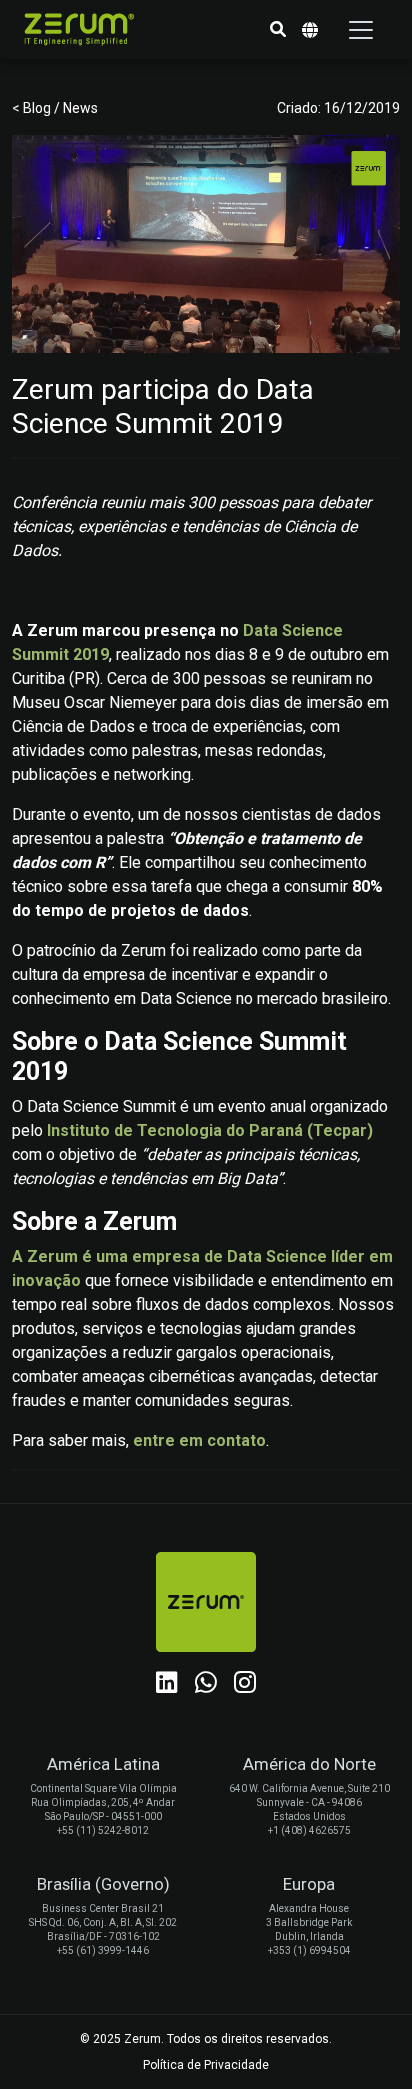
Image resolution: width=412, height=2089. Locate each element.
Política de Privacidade (206, 2065)
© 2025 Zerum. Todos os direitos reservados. (206, 2039)
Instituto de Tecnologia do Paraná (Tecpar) (210, 1130)
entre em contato (199, 1440)
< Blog (33, 108)
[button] (278, 30)
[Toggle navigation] (361, 30)
